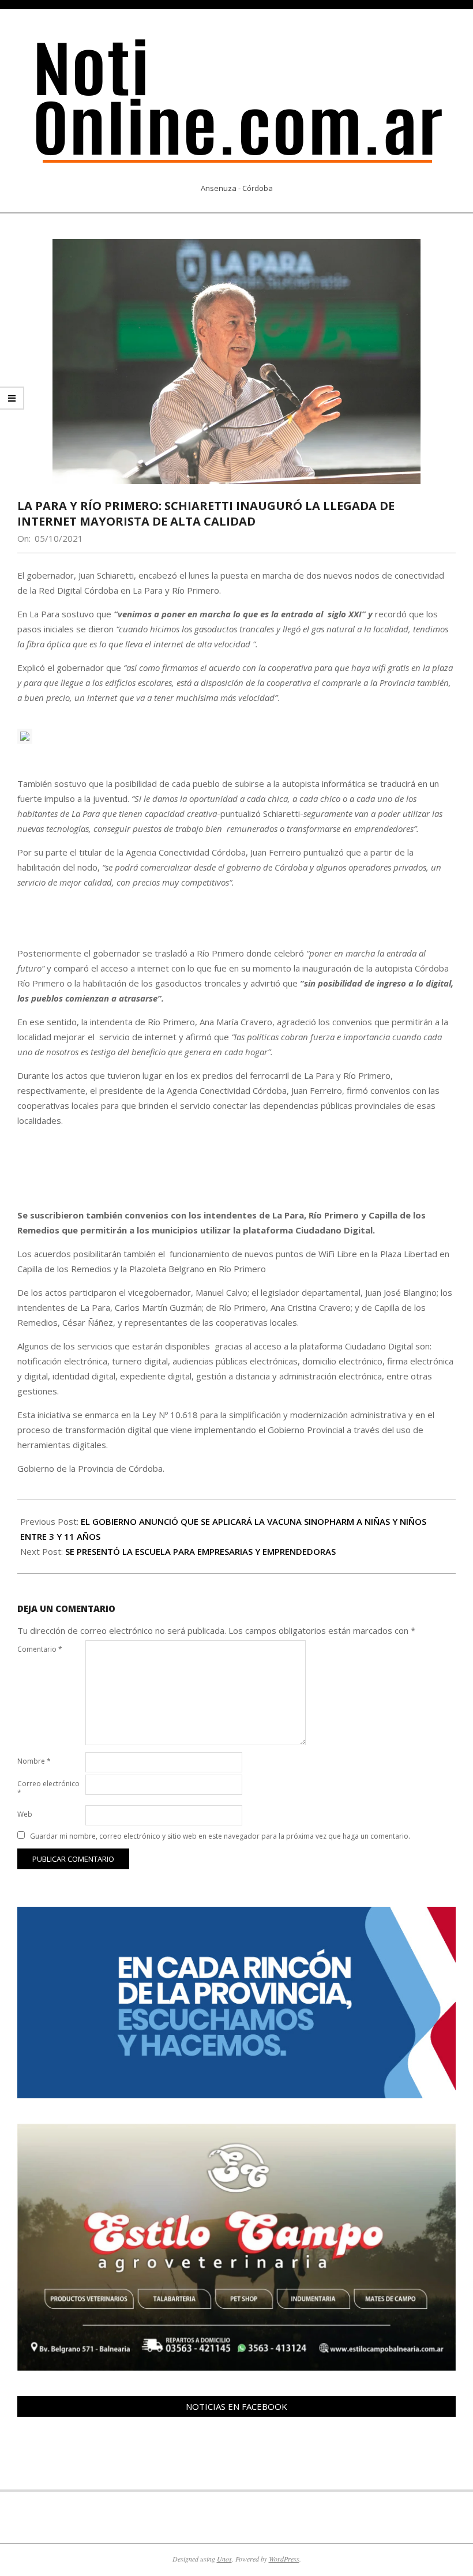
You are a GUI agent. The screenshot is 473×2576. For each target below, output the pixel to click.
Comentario (40, 1649)
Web (25, 1814)
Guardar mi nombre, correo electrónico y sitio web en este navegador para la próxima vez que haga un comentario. (220, 1836)
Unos (224, 2559)
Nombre (34, 1761)
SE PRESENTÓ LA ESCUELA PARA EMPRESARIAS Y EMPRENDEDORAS (200, 1551)
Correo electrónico (48, 1788)
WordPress (284, 2559)
